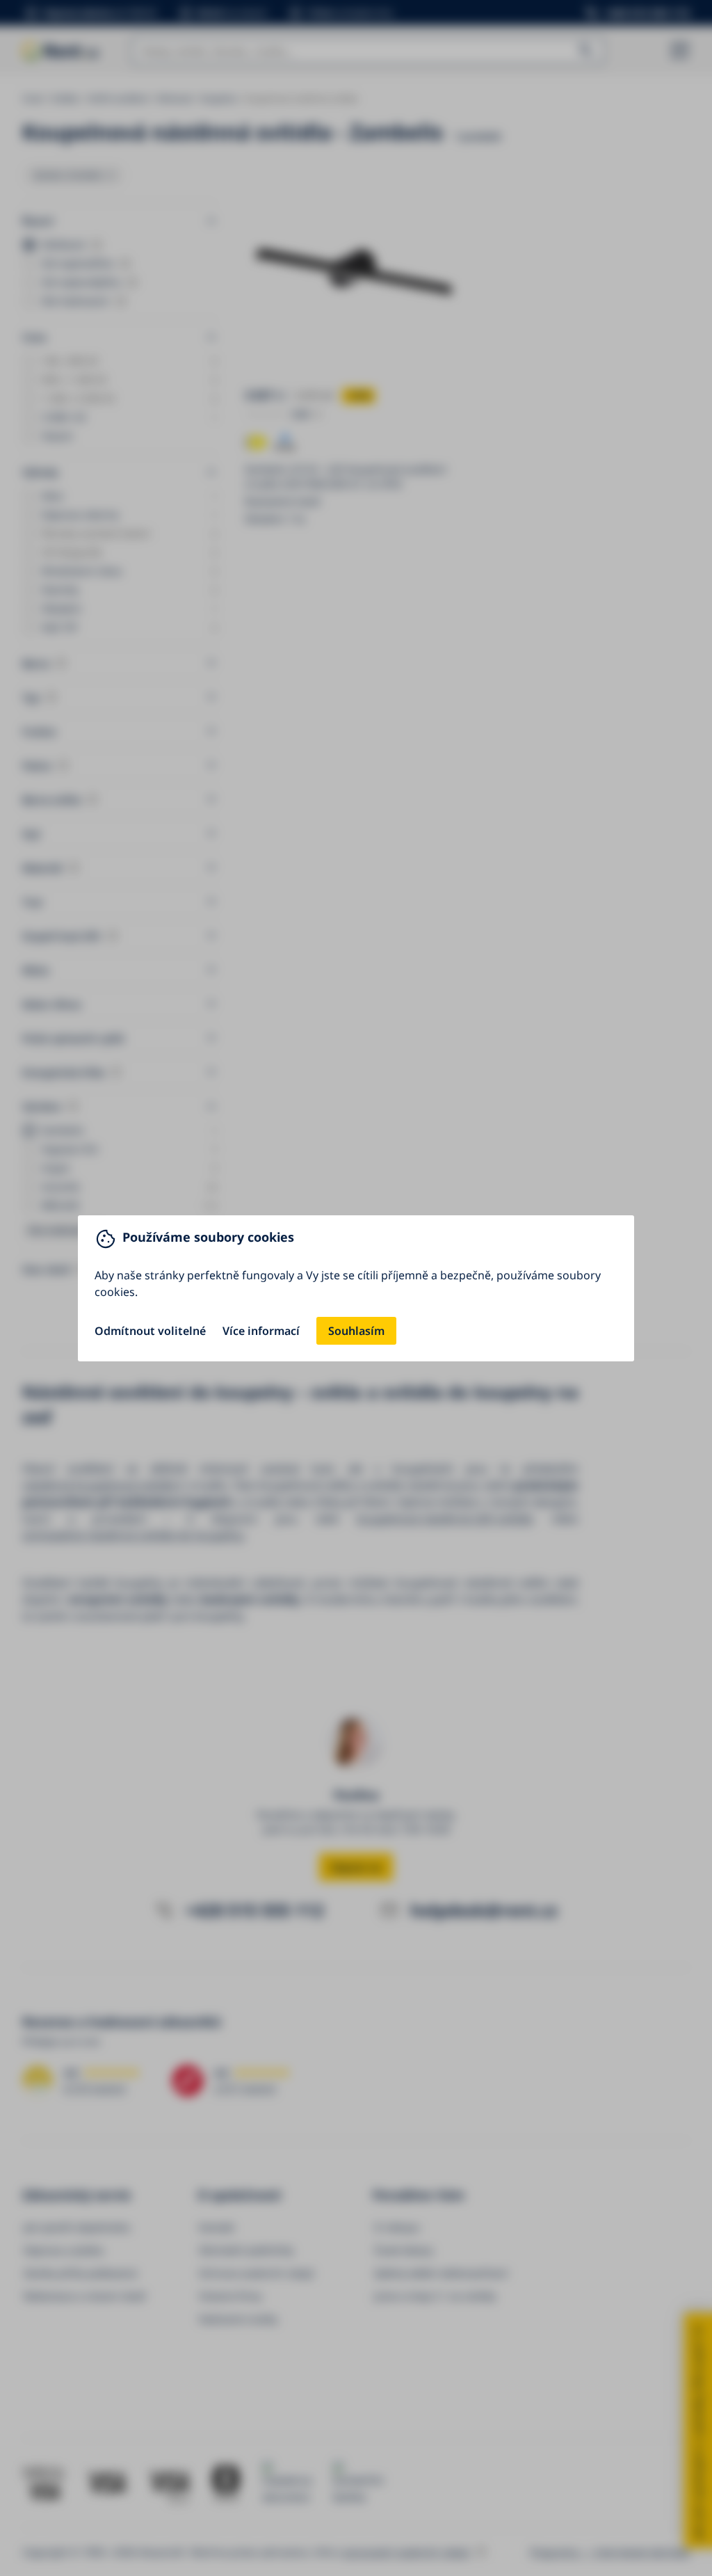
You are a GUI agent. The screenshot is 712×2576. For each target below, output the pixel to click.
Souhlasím (356, 1331)
